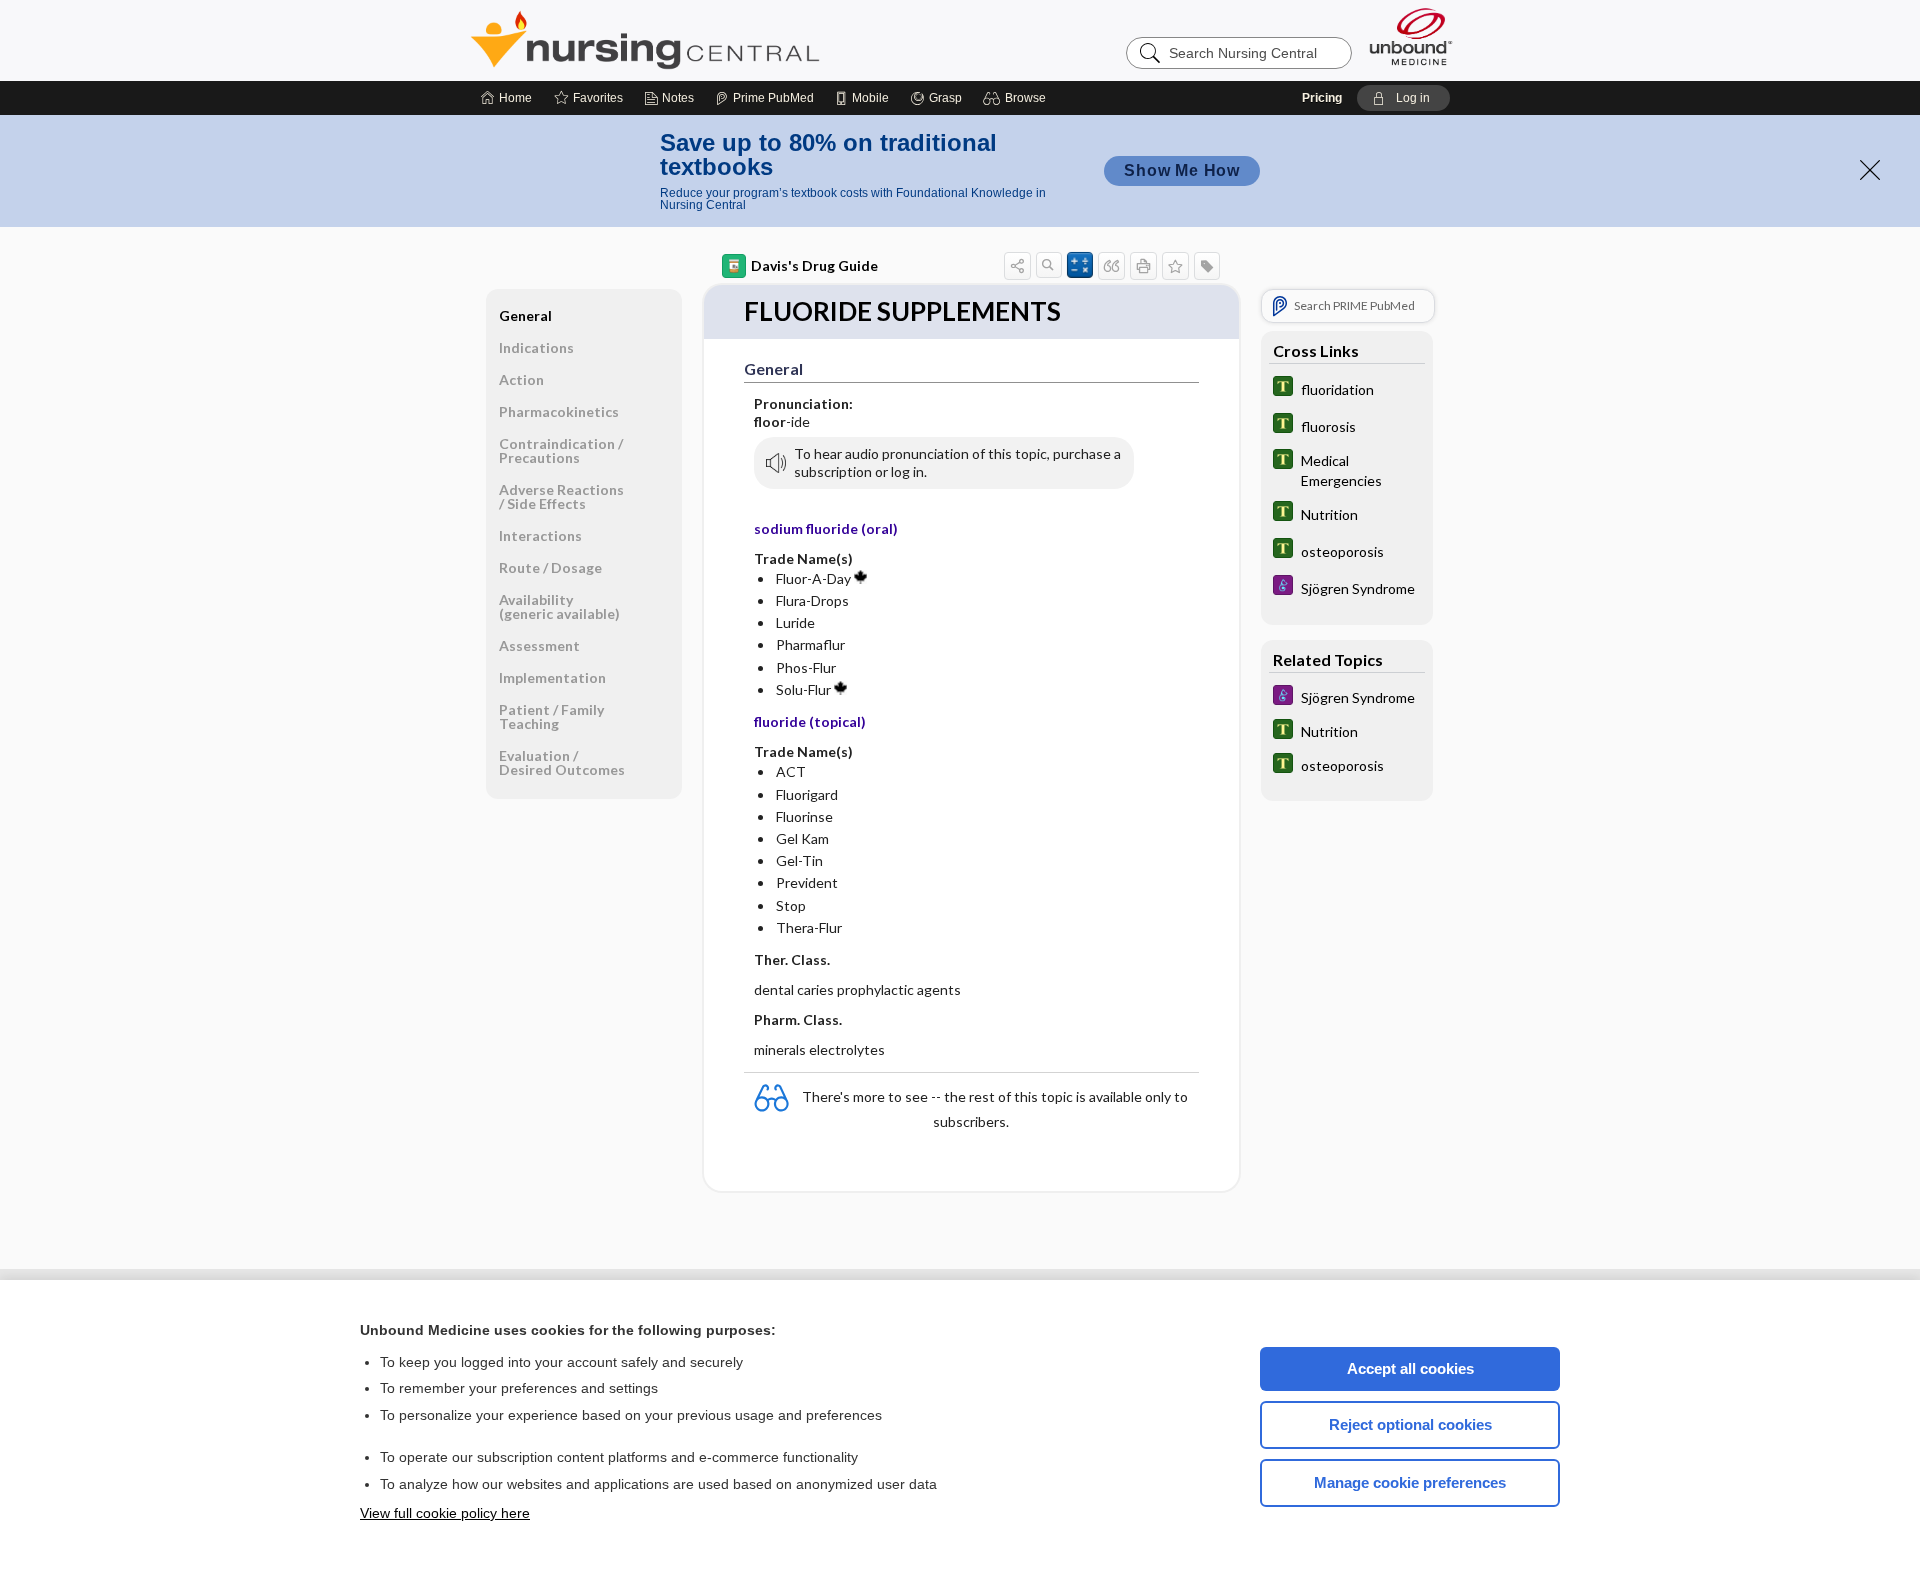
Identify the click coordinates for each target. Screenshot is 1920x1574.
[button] (1017, 98)
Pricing (1322, 98)
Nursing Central (720, 40)
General (525, 315)
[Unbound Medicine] (1411, 36)
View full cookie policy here (445, 1513)
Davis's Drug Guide (814, 265)
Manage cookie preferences (1410, 1482)
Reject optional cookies (1410, 1424)
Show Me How (1182, 170)
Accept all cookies (1410, 1368)
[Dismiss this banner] (1870, 170)
